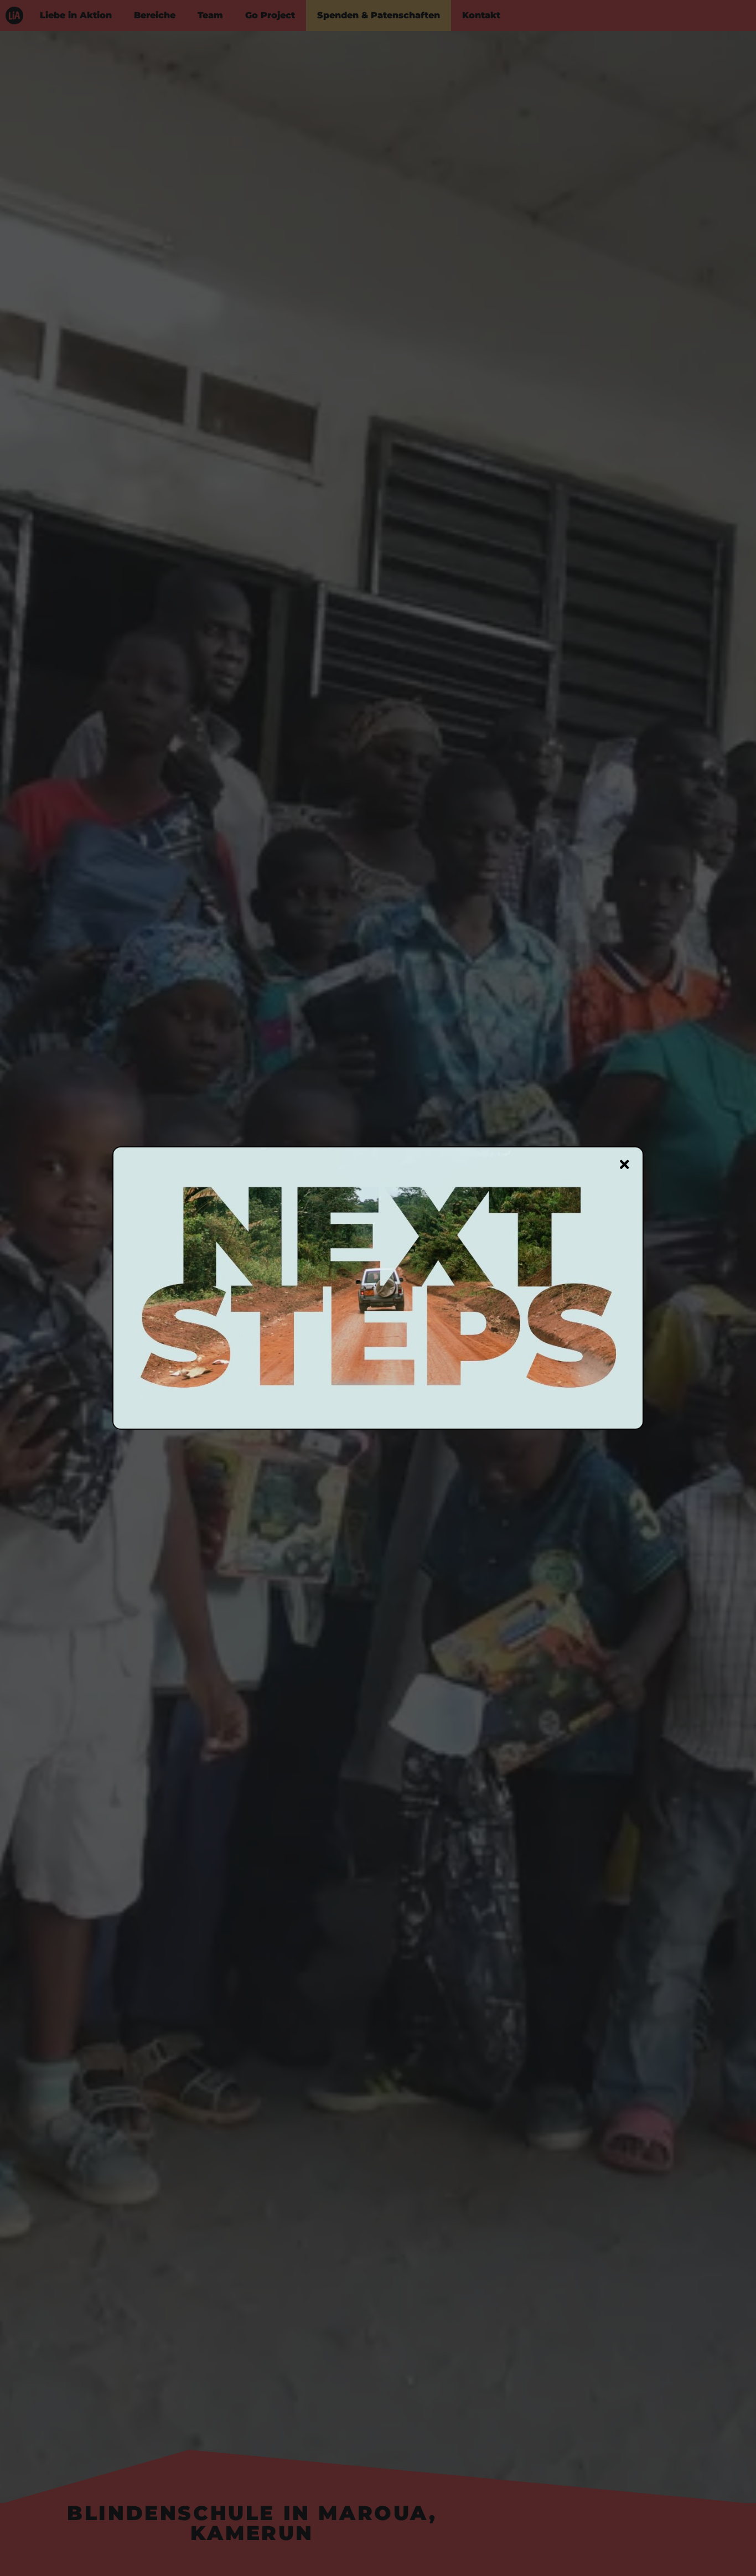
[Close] (625, 1165)
